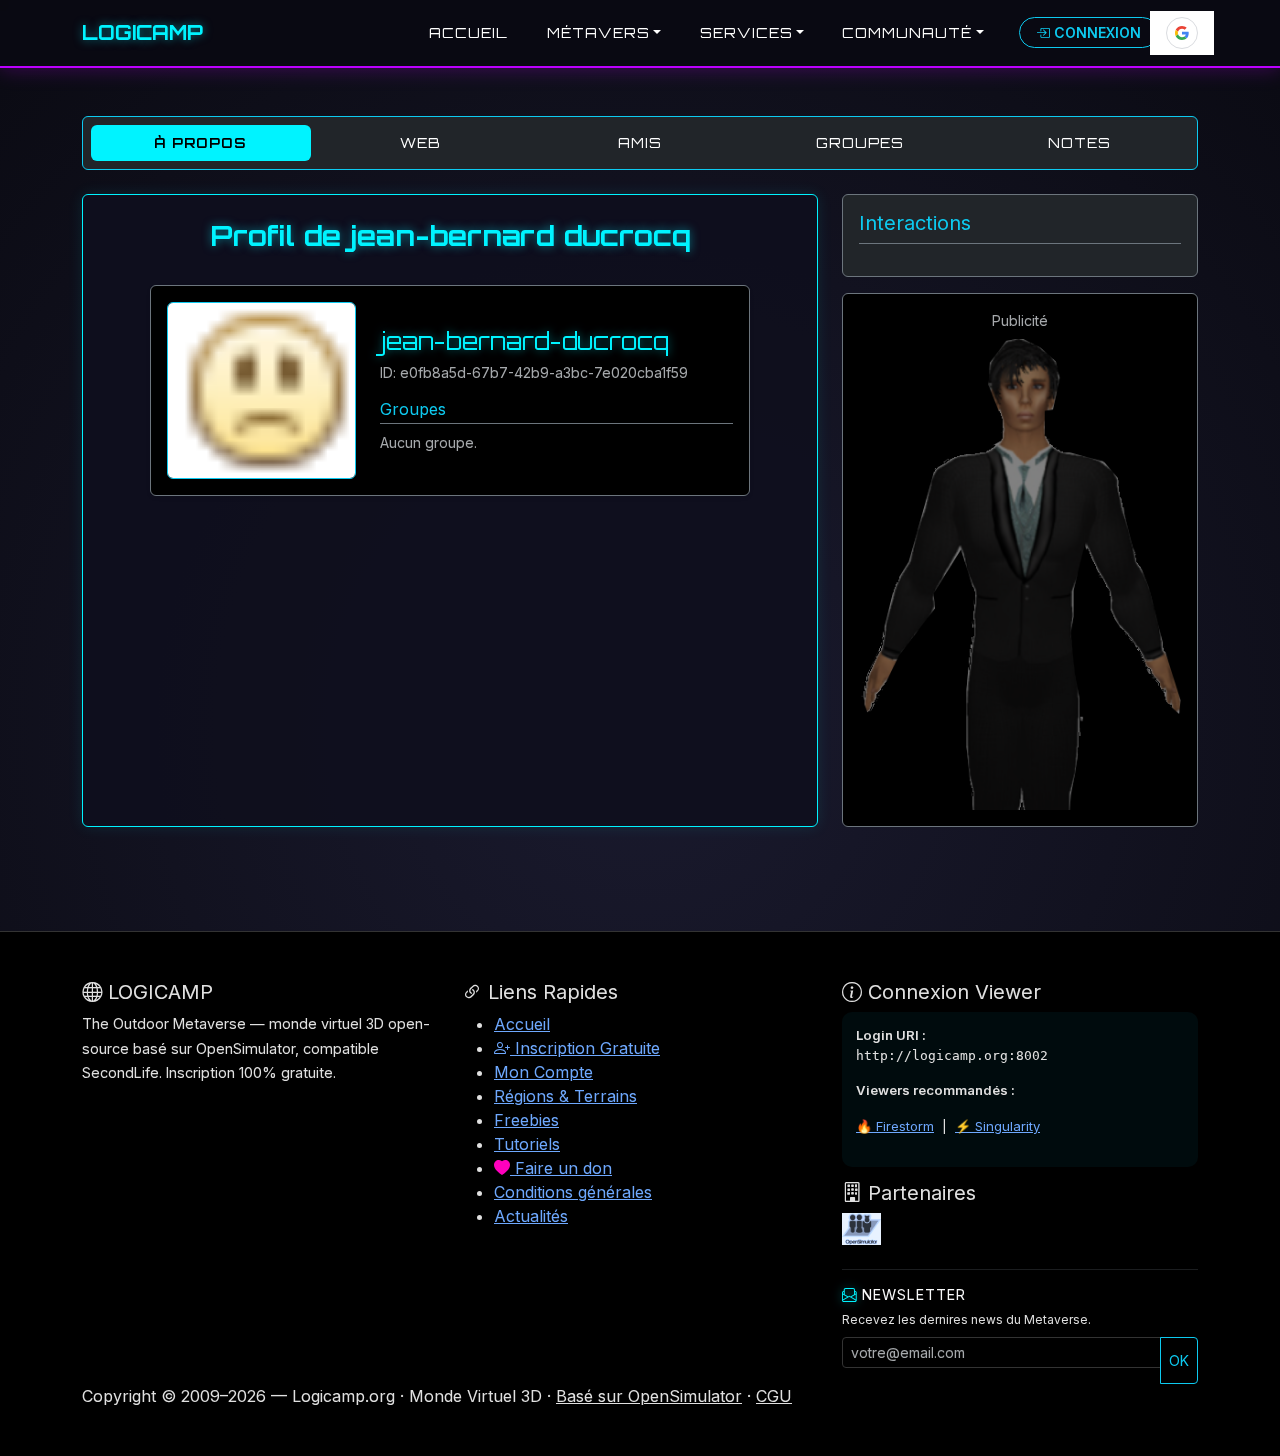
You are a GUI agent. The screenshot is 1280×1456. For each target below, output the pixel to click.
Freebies (526, 1120)
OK (1179, 1360)
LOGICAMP (142, 32)
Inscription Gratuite (585, 1048)
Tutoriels (527, 1144)
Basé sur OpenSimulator (649, 1396)
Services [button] (746, 32)
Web (420, 142)
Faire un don (561, 1168)
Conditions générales (573, 1192)
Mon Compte (543, 1072)
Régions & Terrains (565, 1096)
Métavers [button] (598, 32)
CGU (774, 1396)
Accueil (468, 32)
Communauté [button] (907, 32)
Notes (1079, 142)
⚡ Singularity (997, 1126)
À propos (200, 142)
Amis (640, 142)
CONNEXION (1095, 32)
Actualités (531, 1216)
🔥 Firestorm (895, 1126)
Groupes (860, 142)
